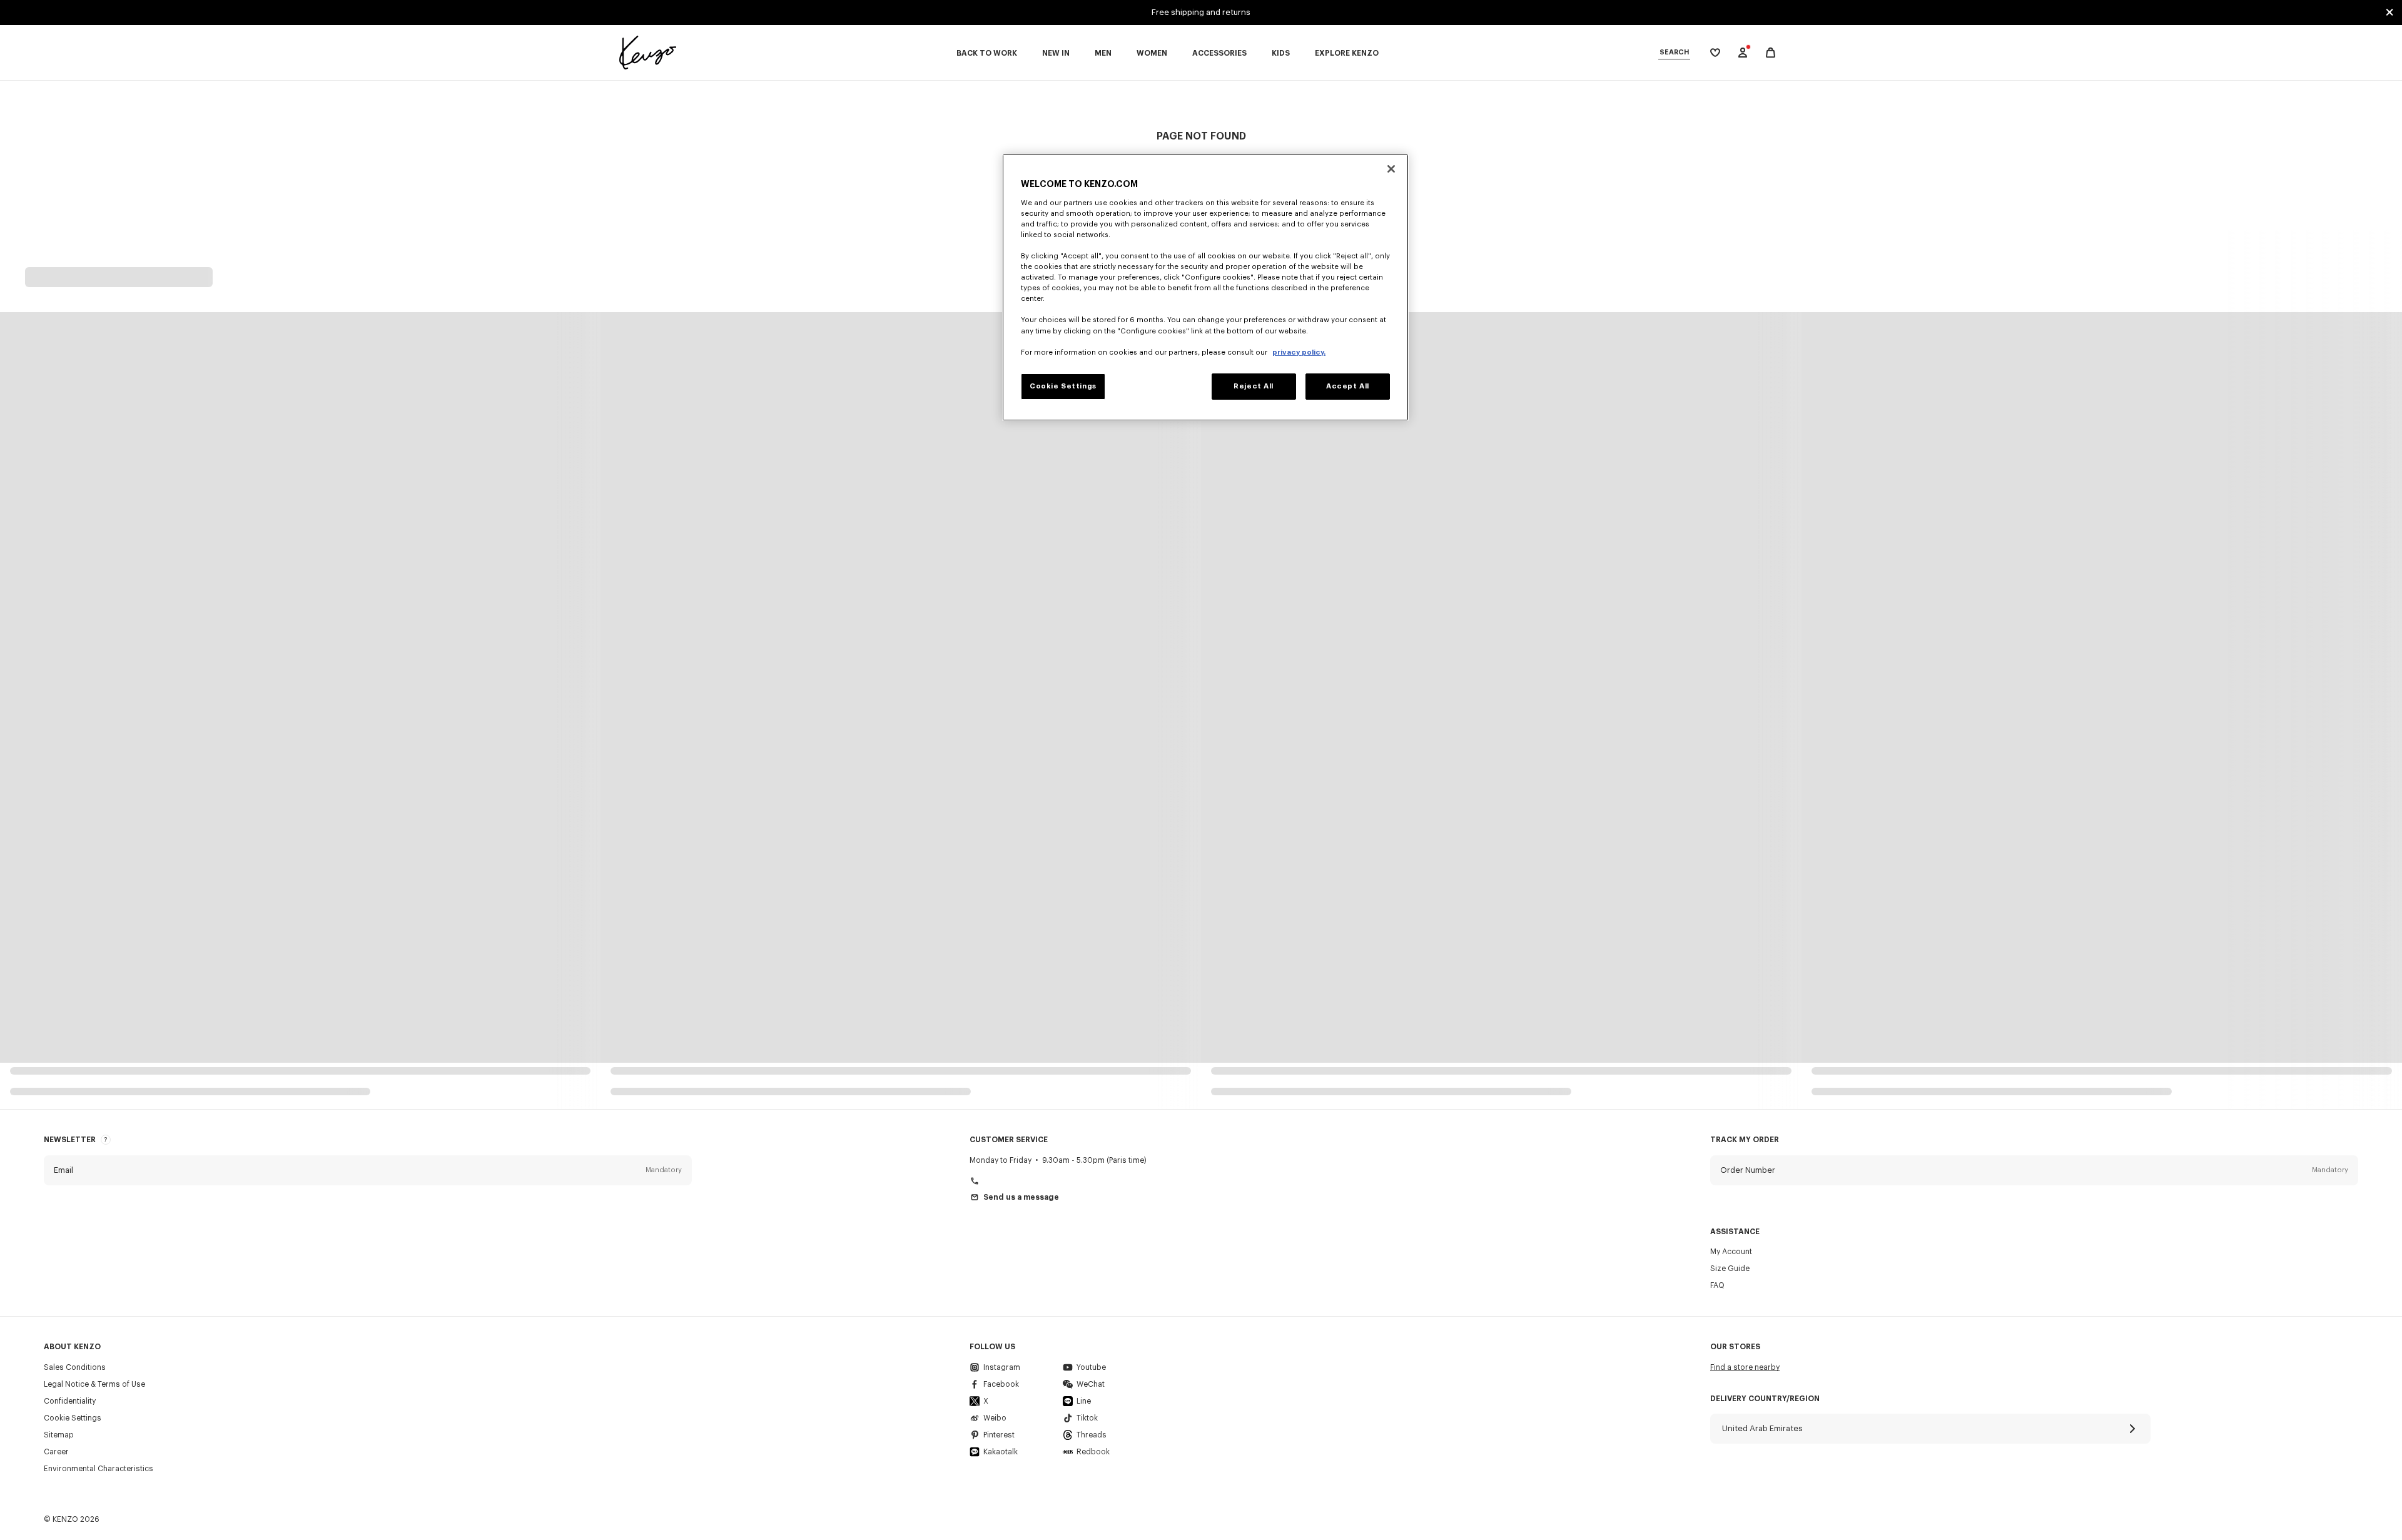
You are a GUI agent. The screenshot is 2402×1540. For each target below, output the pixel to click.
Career (56, 1452)
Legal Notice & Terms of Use (94, 1384)
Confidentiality (70, 1401)
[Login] (1743, 53)
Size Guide (1730, 1269)
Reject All (1254, 386)
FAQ (1717, 1285)
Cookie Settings (73, 1418)
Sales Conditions (75, 1367)
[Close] (1391, 169)
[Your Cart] (1771, 53)
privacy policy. (1299, 352)
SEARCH (1674, 52)
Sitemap (59, 1435)
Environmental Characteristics (99, 1469)
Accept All (1348, 386)
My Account (1731, 1252)
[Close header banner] (2389, 13)
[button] (368, 1170)
